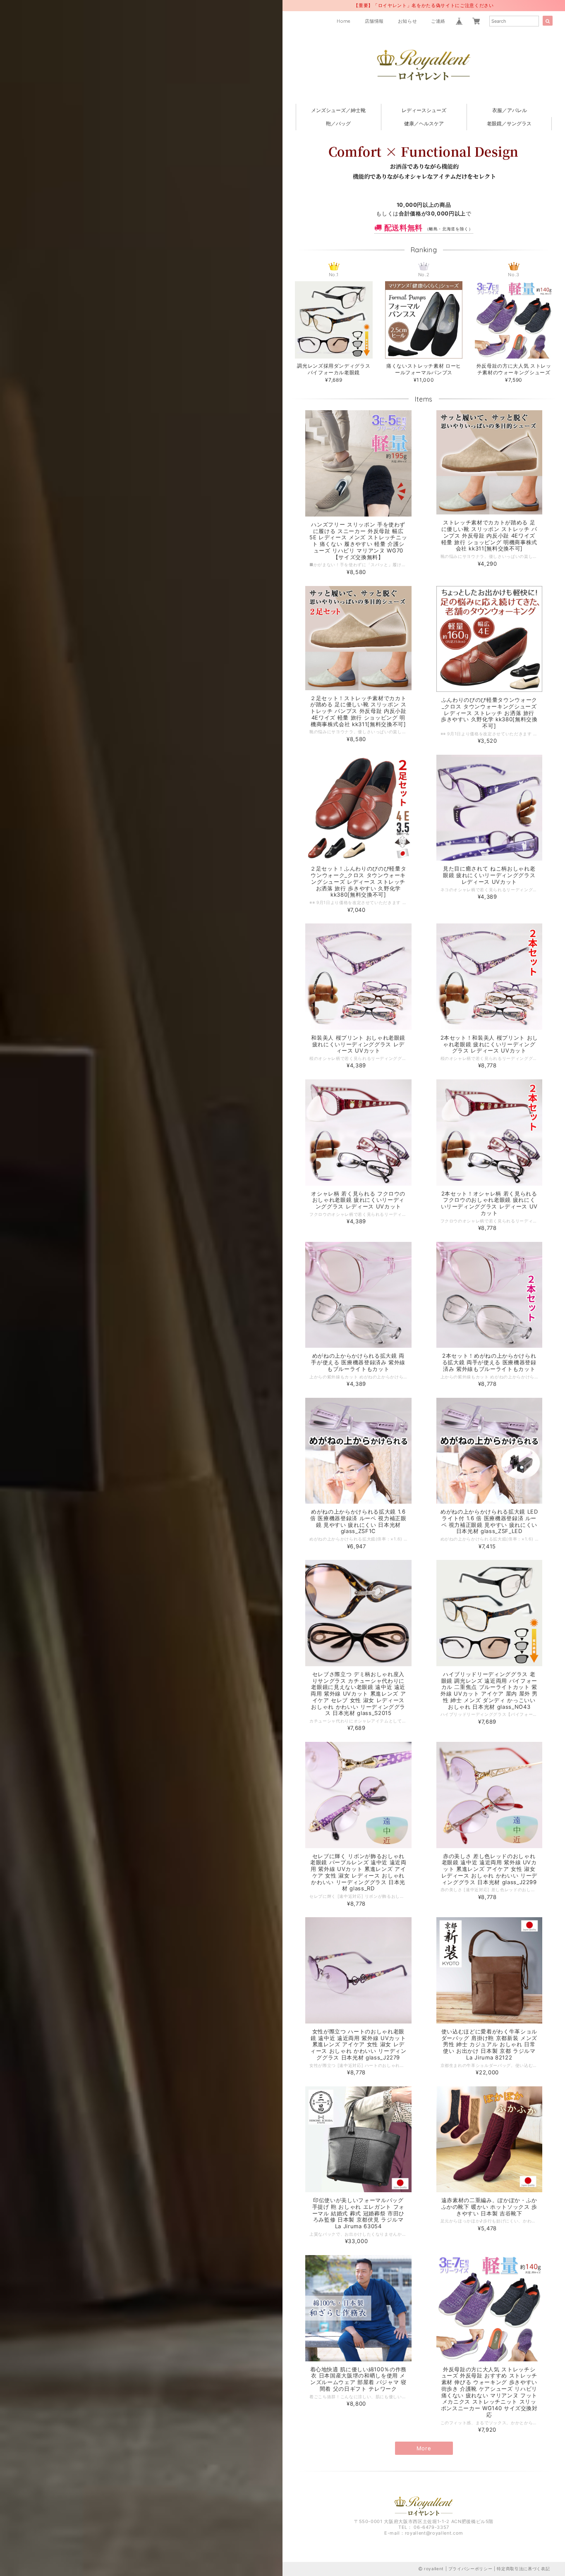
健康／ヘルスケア (424, 123)
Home (344, 21)
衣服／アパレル (510, 110)
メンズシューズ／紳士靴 (338, 110)
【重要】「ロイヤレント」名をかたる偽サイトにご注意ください (424, 5)
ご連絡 (438, 21)
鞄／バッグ (338, 123)
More (424, 2448)
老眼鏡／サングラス (509, 123)
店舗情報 (375, 21)
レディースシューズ (424, 110)
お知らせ (408, 21)
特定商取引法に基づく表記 (523, 2569)
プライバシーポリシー (470, 2569)
